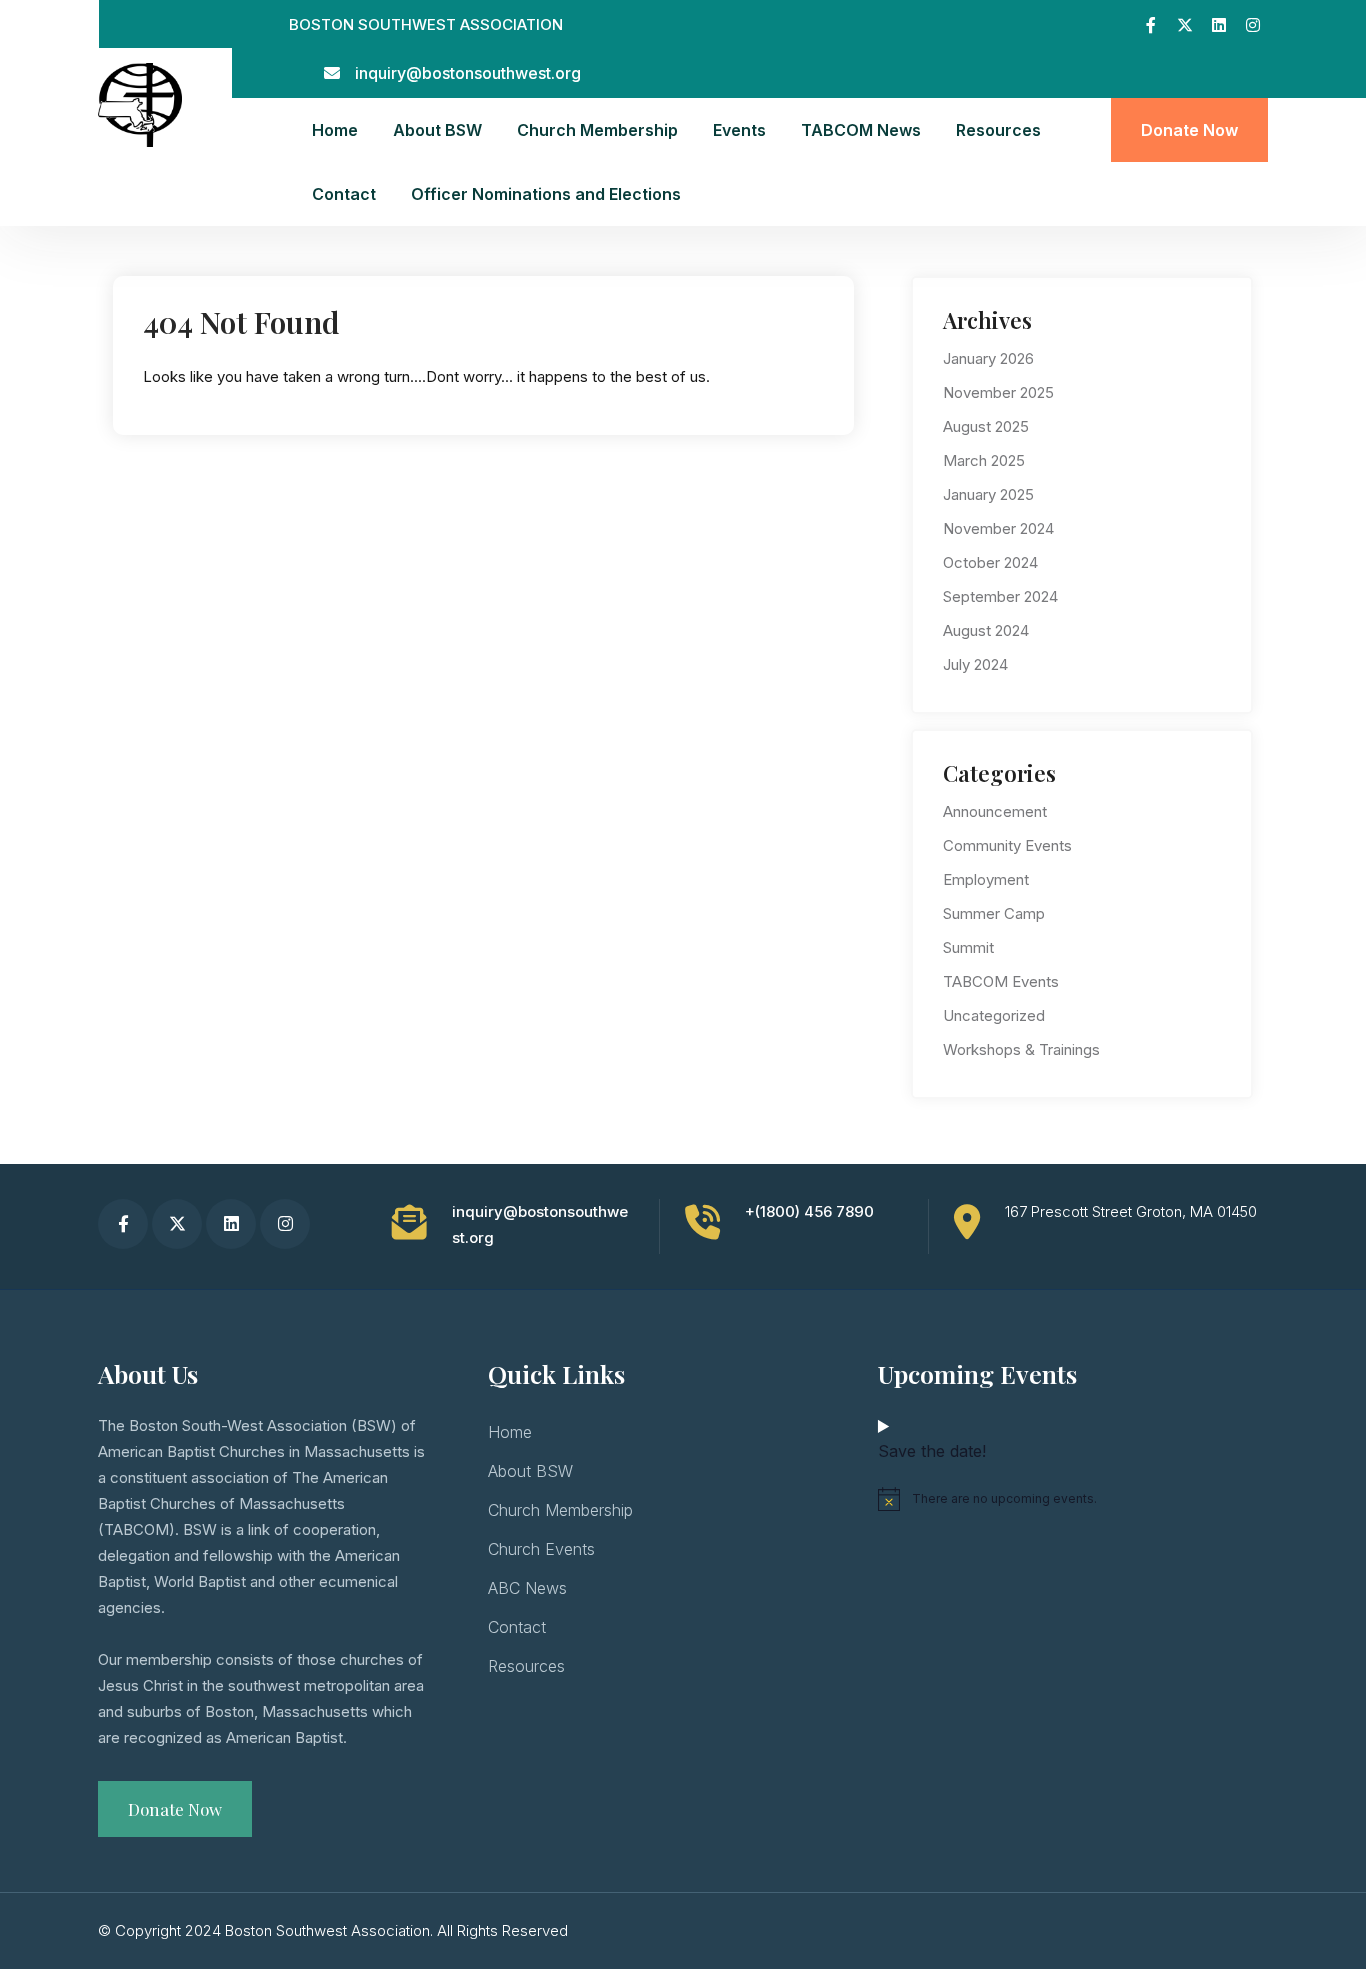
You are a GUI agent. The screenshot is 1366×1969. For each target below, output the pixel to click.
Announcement (995, 811)
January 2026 (988, 358)
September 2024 (1000, 596)
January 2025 (988, 494)
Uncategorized (994, 1015)
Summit (968, 947)
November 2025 (998, 392)
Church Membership (597, 130)
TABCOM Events (1001, 981)
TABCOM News (861, 130)
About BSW (437, 130)
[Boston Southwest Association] (140, 103)
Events (739, 130)
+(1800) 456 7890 (809, 1211)
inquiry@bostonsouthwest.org (468, 73)
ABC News (527, 1588)
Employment (986, 879)
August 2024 (986, 630)
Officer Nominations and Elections (546, 194)
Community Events (1007, 845)
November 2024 (998, 528)
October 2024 (990, 562)
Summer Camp (994, 913)
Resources (998, 130)
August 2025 (986, 426)
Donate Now (1189, 130)
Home (335, 130)
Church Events (541, 1549)
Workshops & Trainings (1021, 1049)
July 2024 (975, 664)
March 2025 (984, 460)
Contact (344, 194)
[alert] (1073, 1499)
